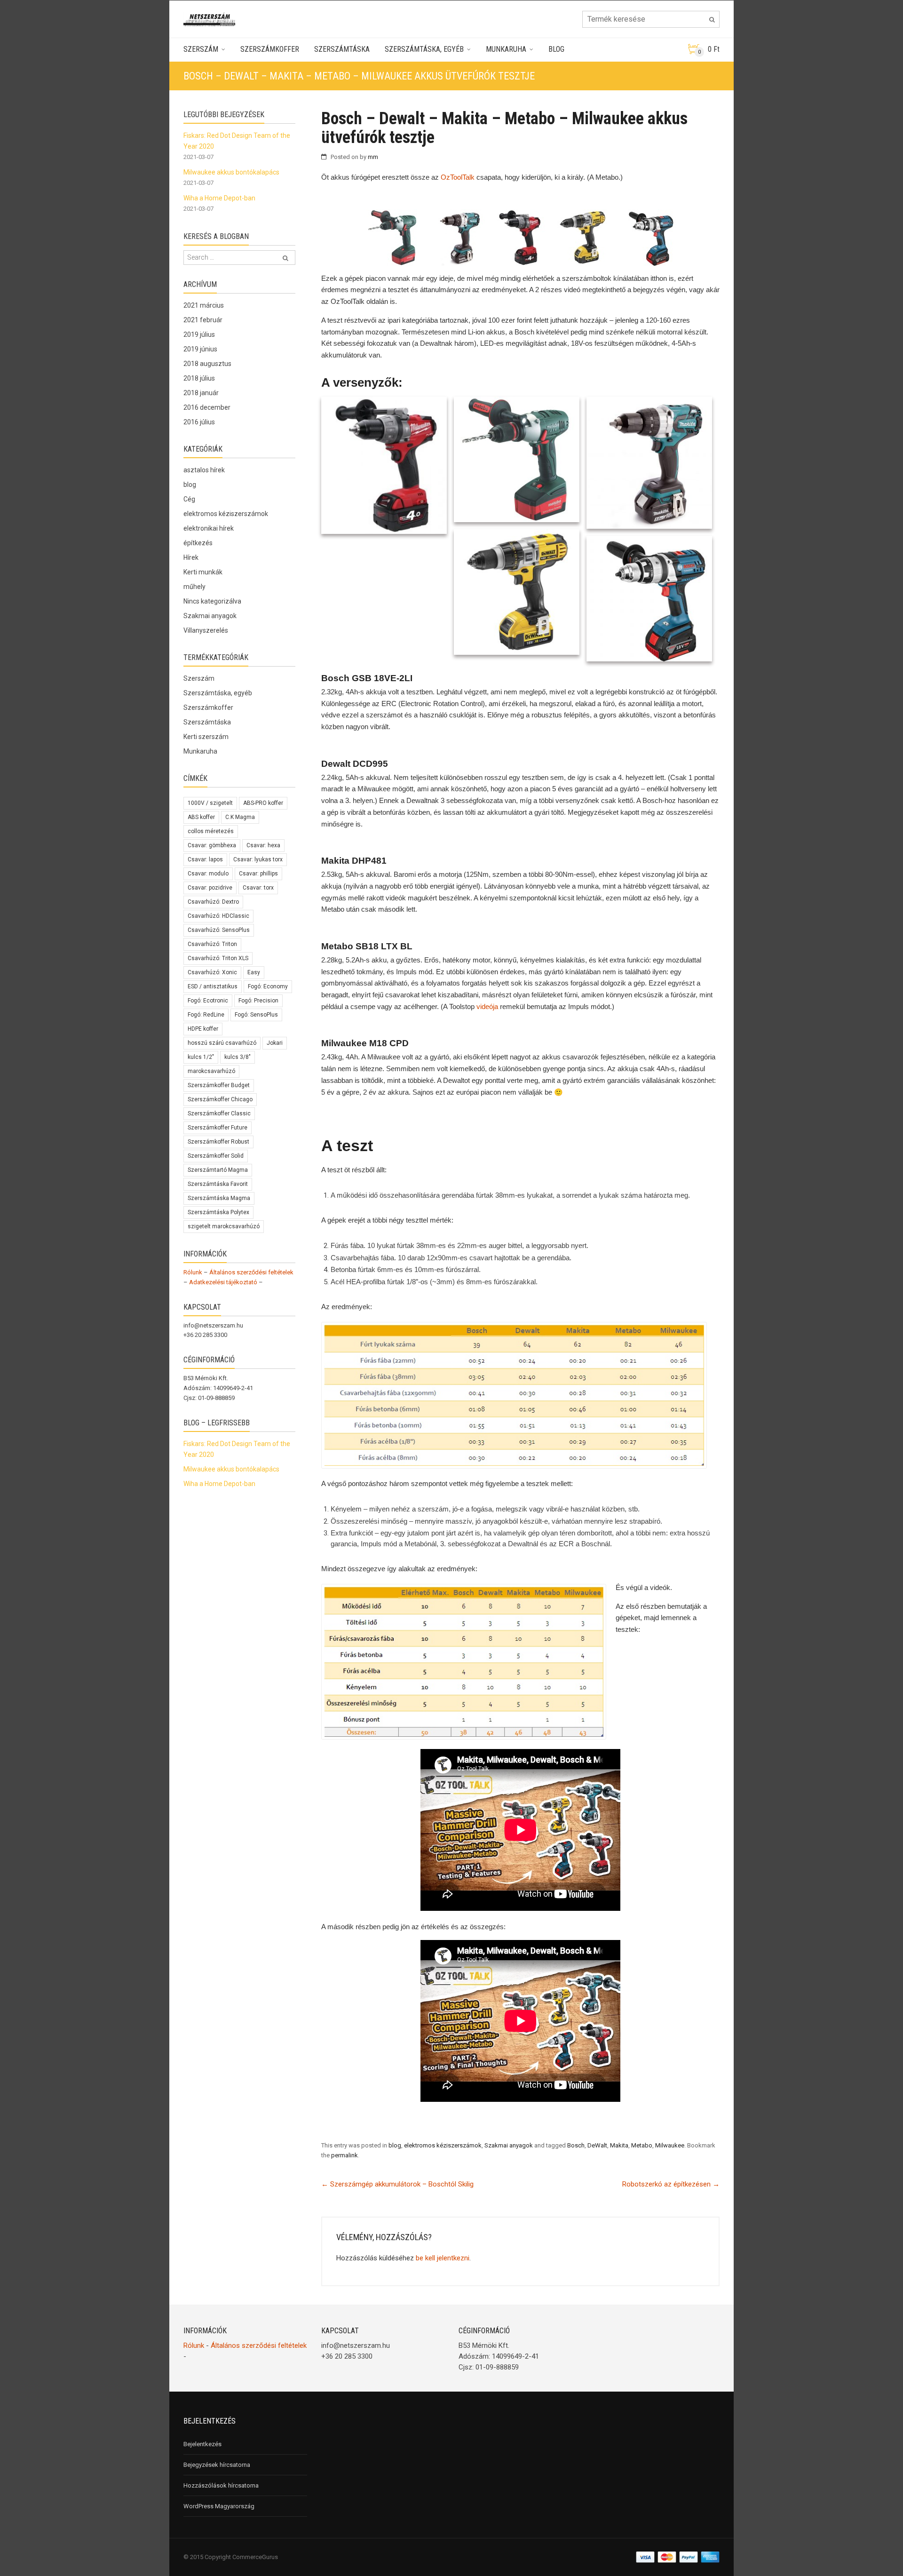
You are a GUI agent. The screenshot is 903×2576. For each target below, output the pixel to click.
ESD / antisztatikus (213, 986)
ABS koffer (201, 817)
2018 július (199, 378)
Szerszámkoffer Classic (219, 1113)
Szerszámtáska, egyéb (424, 49)
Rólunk (193, 1272)
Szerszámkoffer (270, 49)
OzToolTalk (458, 177)
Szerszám (201, 49)
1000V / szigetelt (210, 803)
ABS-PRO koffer (263, 803)
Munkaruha (506, 49)
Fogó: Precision (258, 1001)
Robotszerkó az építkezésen (671, 2184)
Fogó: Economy (268, 986)
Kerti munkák (203, 572)
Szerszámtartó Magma (218, 1170)
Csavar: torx (258, 888)
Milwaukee (670, 2145)
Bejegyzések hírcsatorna (217, 2465)
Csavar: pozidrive (210, 888)
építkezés (198, 543)
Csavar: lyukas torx (258, 859)
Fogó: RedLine (206, 1015)
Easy (254, 972)
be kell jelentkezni (443, 2258)
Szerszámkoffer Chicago (220, 1099)
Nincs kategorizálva (212, 601)
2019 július (199, 334)
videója (487, 1006)
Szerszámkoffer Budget (219, 1085)
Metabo (642, 2145)
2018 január (201, 393)
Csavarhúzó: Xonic (212, 972)
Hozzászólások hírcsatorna (221, 2485)
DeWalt (597, 2145)
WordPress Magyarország (219, 2506)
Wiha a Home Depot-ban (219, 198)
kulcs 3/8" (238, 1057)
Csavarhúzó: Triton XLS (218, 958)
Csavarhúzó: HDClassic (218, 916)
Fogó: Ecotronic (208, 1001)
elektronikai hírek (209, 528)
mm (373, 157)
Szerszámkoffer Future (218, 1128)
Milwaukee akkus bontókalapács (231, 172)
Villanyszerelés (206, 630)
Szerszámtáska (342, 49)
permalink (345, 2155)
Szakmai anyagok (509, 2145)
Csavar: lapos (205, 859)
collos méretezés (211, 831)
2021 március (204, 305)
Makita (619, 2145)
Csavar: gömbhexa (212, 845)
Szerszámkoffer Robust (218, 1142)
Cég (189, 499)
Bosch (576, 2145)
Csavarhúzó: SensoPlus (219, 930)
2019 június (200, 349)
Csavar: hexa (263, 845)
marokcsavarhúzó (211, 1071)
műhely (194, 587)
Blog (556, 49)
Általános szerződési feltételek (251, 1272)
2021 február (203, 320)
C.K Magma (240, 817)
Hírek (191, 557)
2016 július (199, 422)
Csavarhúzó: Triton (212, 944)
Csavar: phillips (258, 874)
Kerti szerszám (206, 737)
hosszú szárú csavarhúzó (222, 1043)
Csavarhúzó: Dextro (213, 902)
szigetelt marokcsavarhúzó (224, 1226)
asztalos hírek (204, 470)
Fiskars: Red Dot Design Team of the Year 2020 (237, 141)
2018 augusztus (207, 364)
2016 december (207, 407)
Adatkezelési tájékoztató (223, 1282)
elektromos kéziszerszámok (443, 2145)
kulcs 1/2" (201, 1057)
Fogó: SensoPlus (256, 1015)
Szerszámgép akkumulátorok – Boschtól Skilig (397, 2184)
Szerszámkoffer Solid (216, 1156)
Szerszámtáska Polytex (218, 1212)
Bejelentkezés (202, 2444)
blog (395, 2145)
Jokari (275, 1043)
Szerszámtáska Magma (219, 1198)
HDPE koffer (203, 1029)
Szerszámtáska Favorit (218, 1184)
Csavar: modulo (208, 874)
